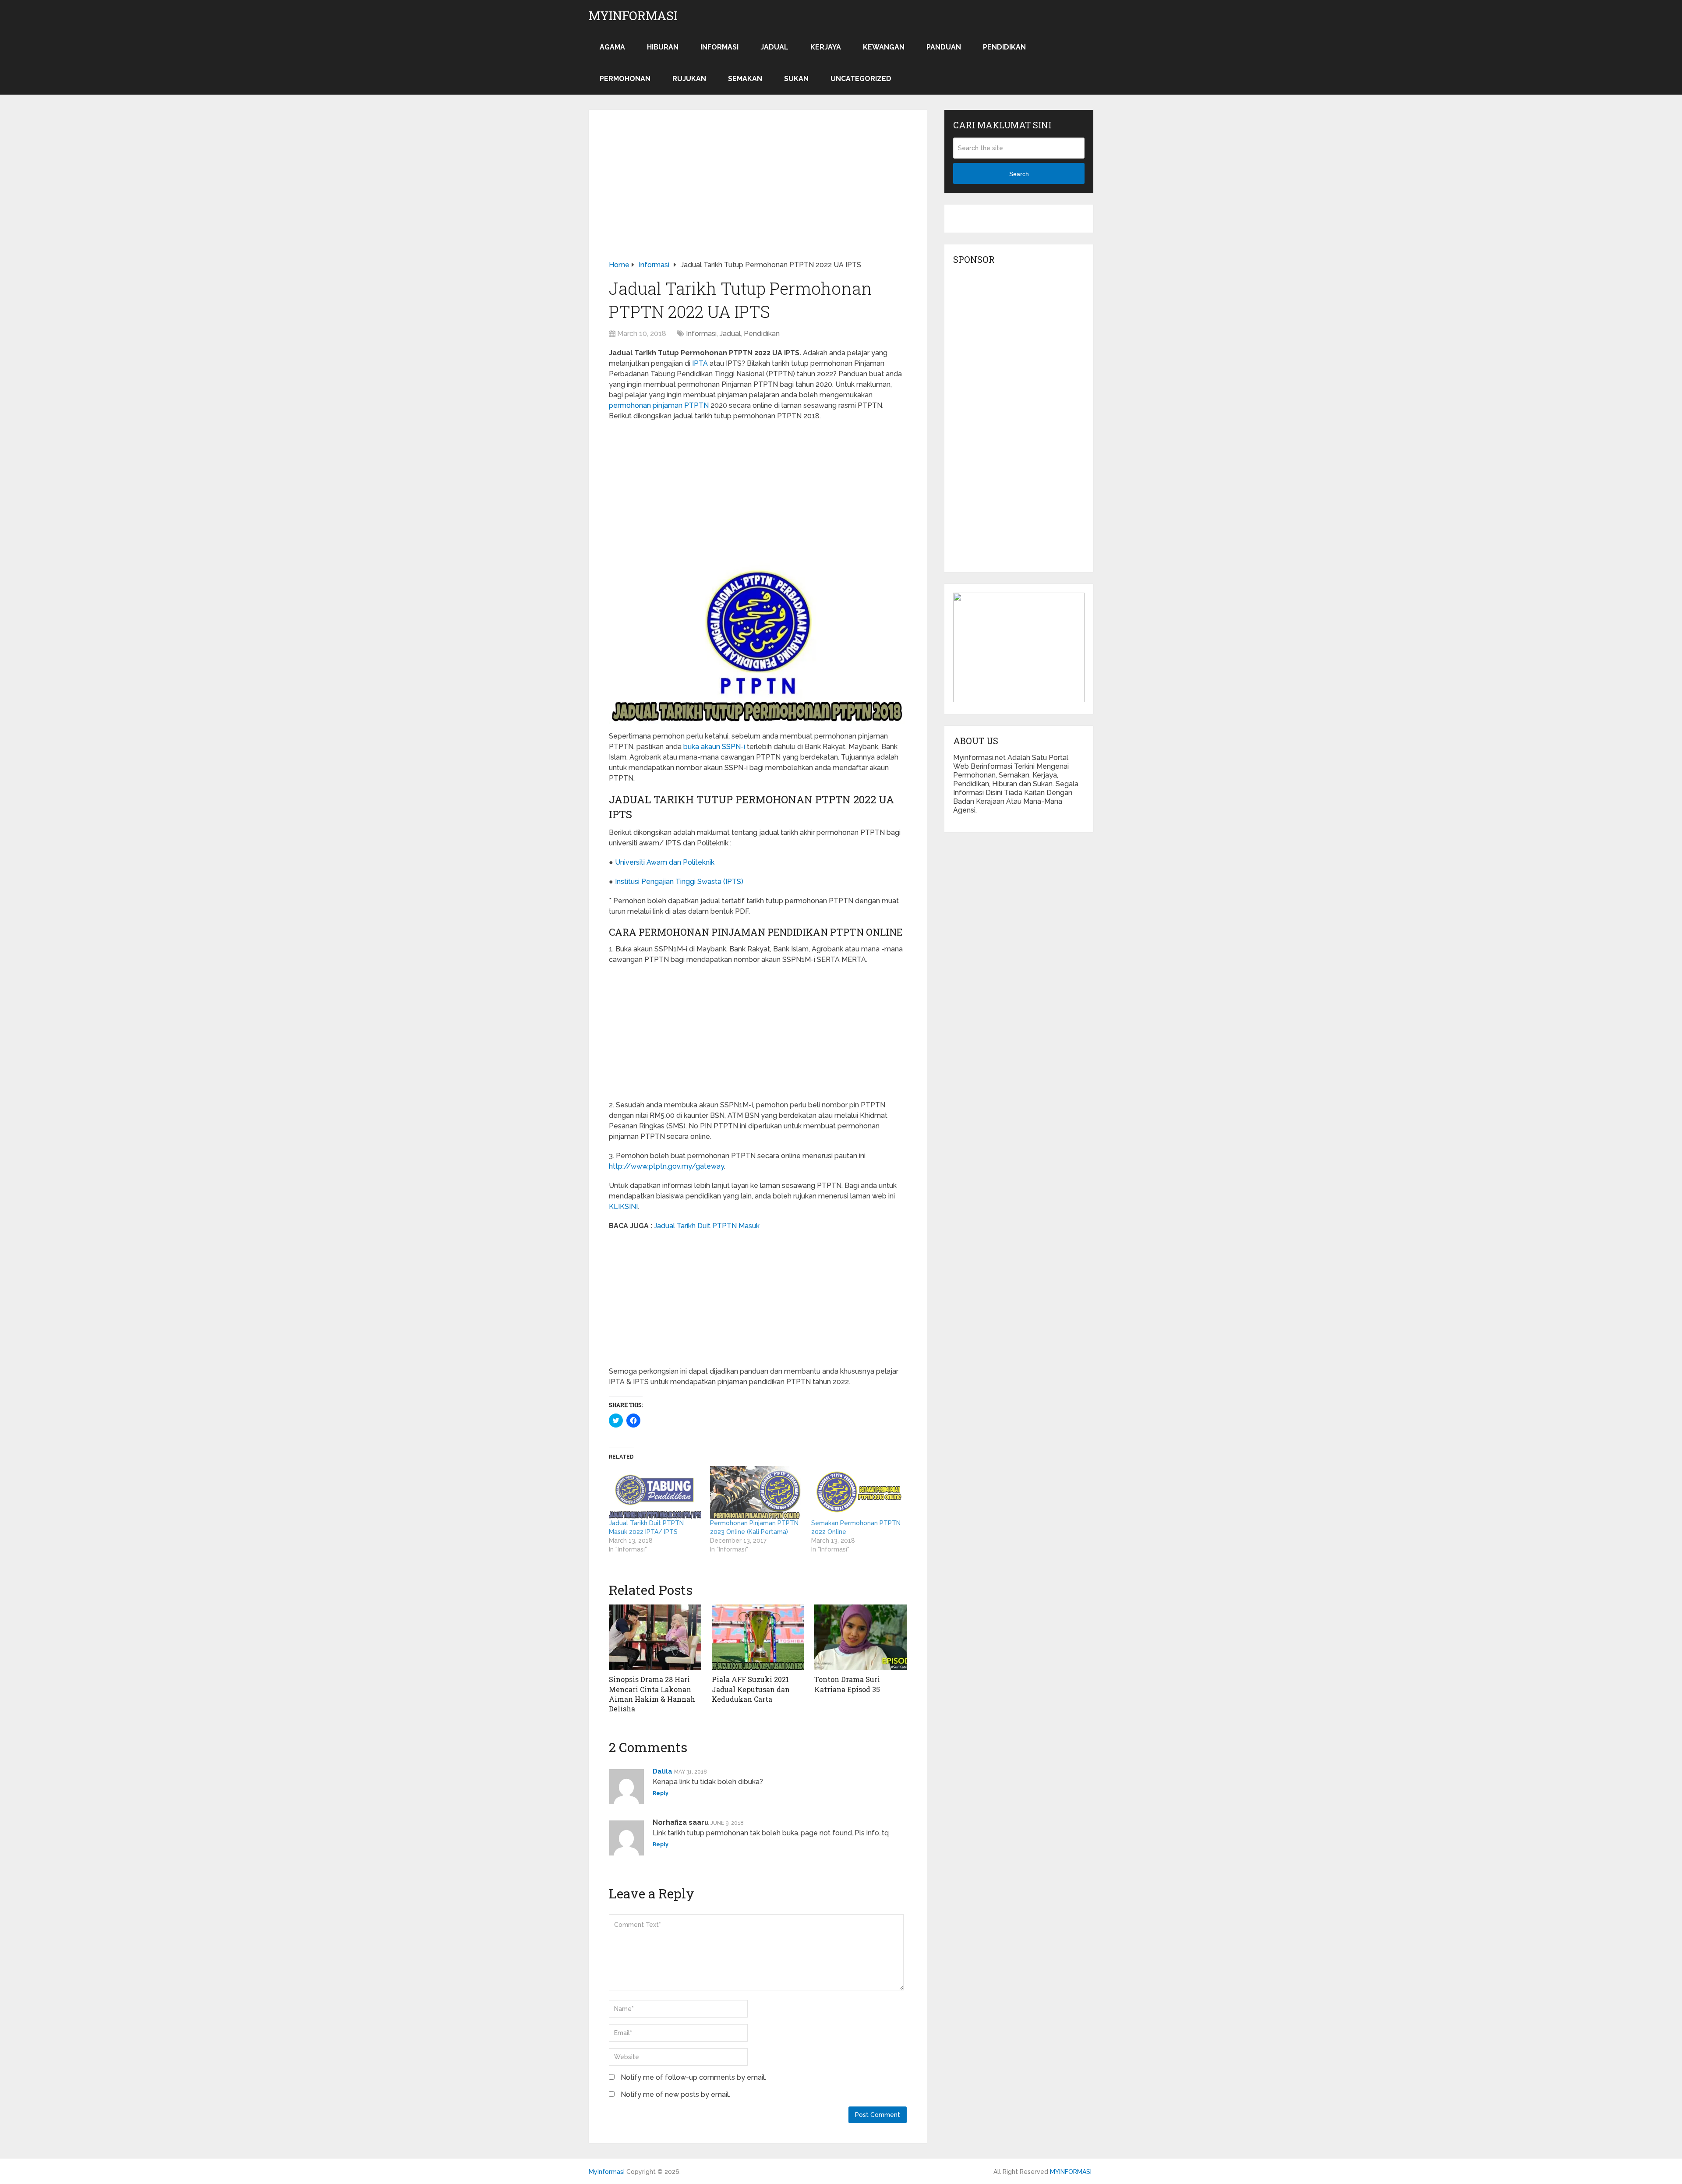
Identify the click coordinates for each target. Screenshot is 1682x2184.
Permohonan (625, 79)
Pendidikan (1004, 47)
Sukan (796, 79)
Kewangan (884, 47)
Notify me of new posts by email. (675, 2094)
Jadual (774, 47)
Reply (661, 1793)
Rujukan (689, 79)
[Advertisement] (758, 195)
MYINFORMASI (1071, 2172)
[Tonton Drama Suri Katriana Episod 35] (860, 1637)
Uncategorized (861, 79)
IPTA (700, 363)
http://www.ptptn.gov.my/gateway (666, 1166)
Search (1019, 174)
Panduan (944, 47)
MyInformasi (633, 16)
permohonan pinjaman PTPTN (659, 405)
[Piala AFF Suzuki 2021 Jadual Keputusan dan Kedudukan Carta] (758, 1637)
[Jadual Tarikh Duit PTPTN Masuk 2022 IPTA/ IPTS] (655, 1493)
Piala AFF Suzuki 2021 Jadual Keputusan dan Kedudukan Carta (751, 1689)
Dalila (663, 1771)
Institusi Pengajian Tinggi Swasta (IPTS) (679, 882)
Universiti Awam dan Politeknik (665, 862)
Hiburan (663, 47)
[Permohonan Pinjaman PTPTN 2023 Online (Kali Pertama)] (756, 1493)
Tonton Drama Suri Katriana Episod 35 (847, 1684)
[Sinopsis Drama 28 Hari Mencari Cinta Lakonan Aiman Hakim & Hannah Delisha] (655, 1637)
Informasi (719, 47)
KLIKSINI (623, 1207)
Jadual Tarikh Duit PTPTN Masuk (707, 1226)
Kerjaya (826, 47)
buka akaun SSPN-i (714, 747)
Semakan (745, 79)
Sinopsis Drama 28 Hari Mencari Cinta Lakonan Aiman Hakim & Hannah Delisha (652, 1694)
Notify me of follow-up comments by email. (693, 2077)
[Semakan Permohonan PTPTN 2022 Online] (857, 1493)
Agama (612, 47)
